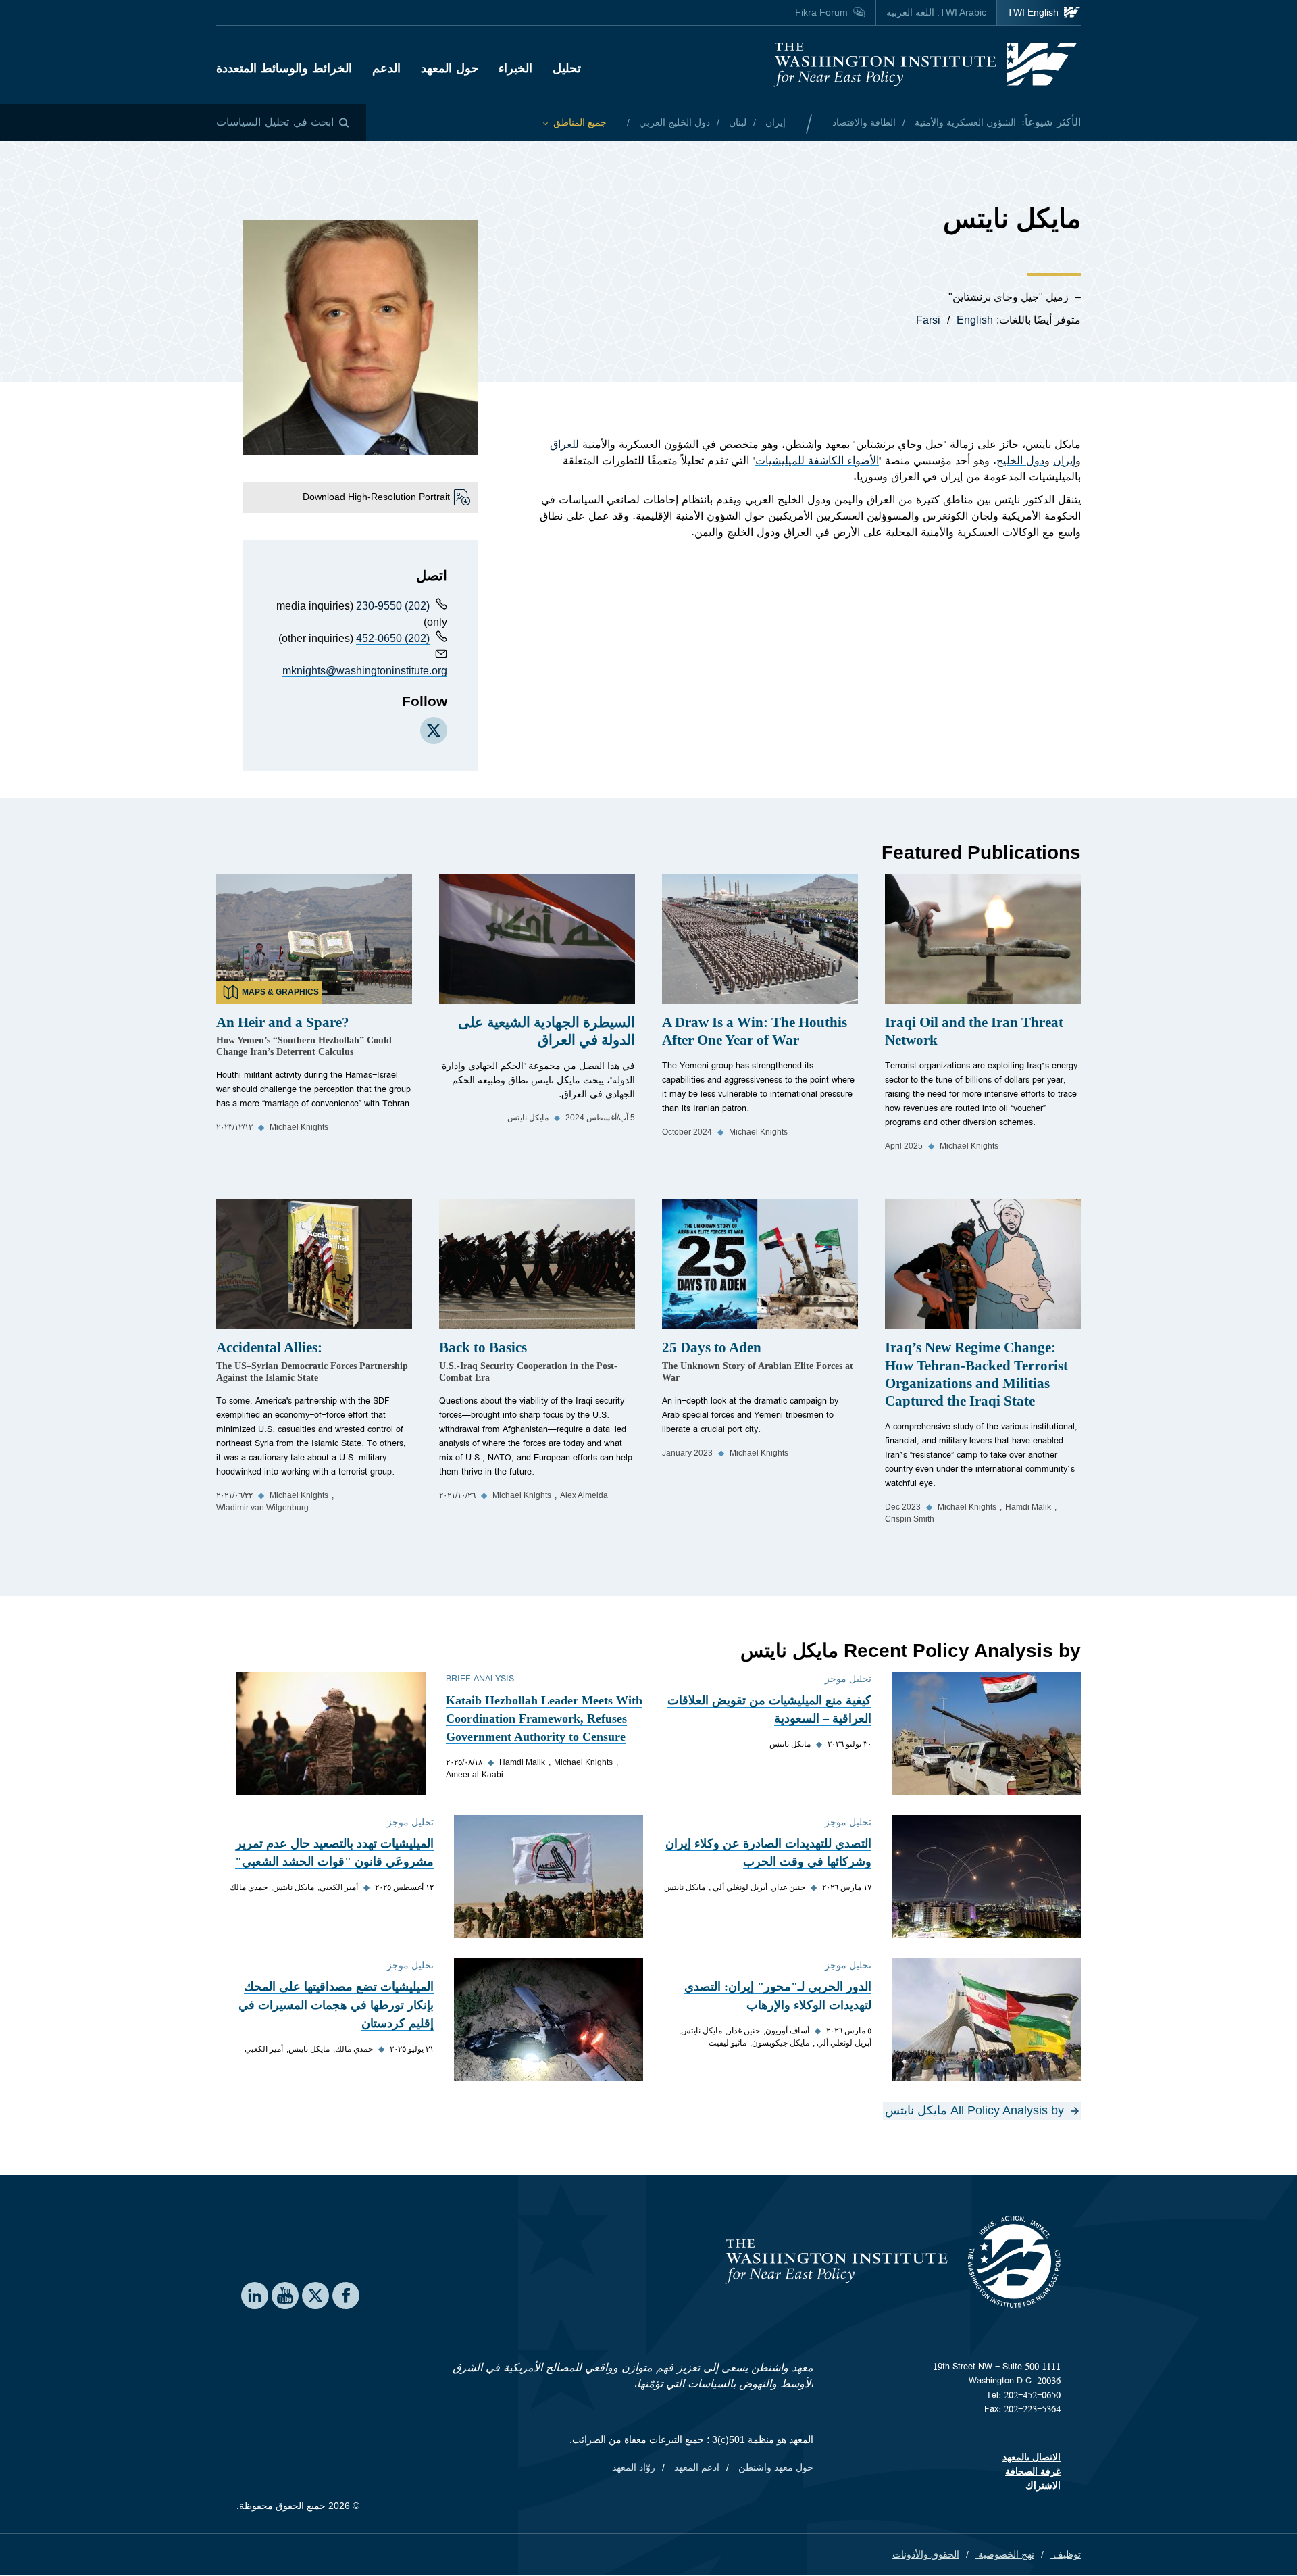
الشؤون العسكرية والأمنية (964, 122)
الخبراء (515, 68)
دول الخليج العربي (673, 122)
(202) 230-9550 (393, 606)
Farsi (928, 320)
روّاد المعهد (634, 2467)
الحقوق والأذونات (926, 2554)
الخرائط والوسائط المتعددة (284, 68)
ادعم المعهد (695, 2467)
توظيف (1066, 2554)
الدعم (386, 68)
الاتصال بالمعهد (1032, 2457)
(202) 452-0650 (393, 638)
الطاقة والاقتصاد (864, 122)
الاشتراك (1043, 2485)
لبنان (736, 122)
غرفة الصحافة (1033, 2471)
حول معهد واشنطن (774, 2467)
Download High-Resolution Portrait (376, 497)
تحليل (567, 68)
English (975, 320)
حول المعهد (450, 68)
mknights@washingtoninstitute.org (365, 671)
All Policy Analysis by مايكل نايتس (974, 2110)
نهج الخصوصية (1005, 2554)
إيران (774, 122)
